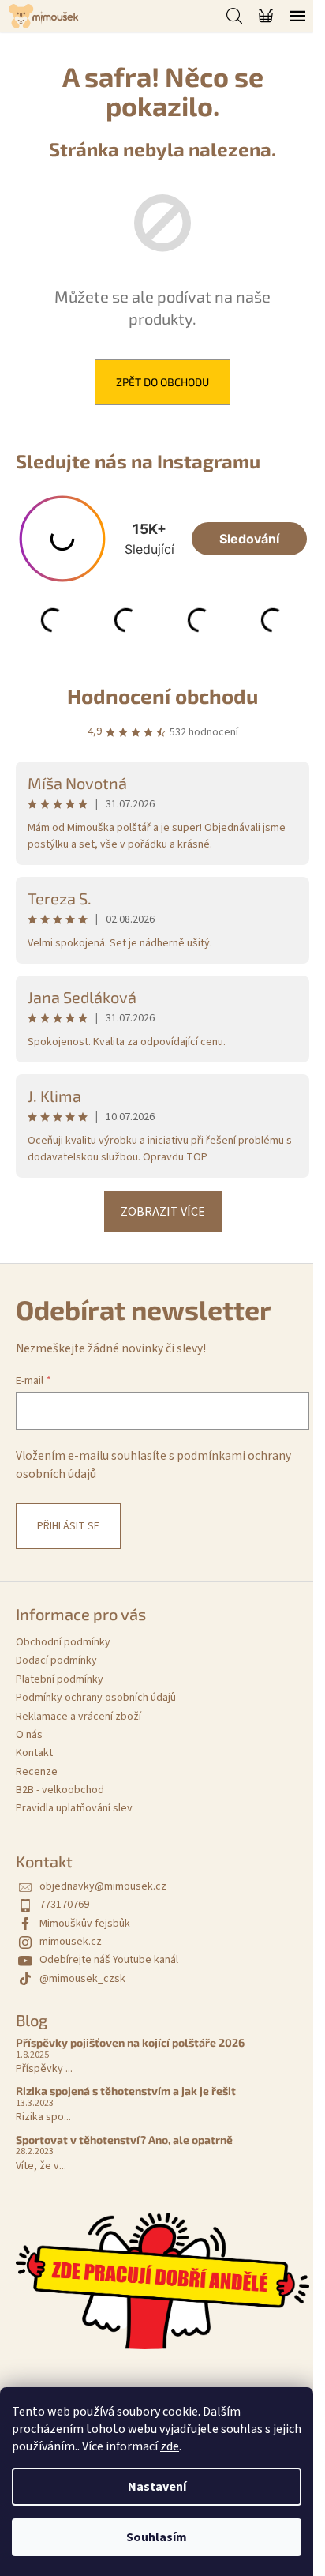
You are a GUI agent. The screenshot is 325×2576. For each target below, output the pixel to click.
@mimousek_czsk (82, 1979)
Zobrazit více (163, 1212)
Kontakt (34, 1753)
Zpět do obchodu (162, 382)
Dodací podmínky (56, 1660)
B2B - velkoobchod (60, 1790)
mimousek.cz (71, 1942)
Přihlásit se (68, 1526)
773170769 (64, 1905)
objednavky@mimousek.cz (103, 1886)
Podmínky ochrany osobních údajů (96, 1698)
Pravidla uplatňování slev (74, 1808)
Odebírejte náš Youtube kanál (109, 1960)
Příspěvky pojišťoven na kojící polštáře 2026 (130, 2042)
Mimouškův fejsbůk (85, 1924)
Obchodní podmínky (63, 1642)
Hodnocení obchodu (162, 696)
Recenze (37, 1772)
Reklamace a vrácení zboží (78, 1717)
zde (170, 2446)
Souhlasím (157, 2537)
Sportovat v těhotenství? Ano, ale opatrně (124, 2140)
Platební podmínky (60, 1679)
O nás (29, 1735)
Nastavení (157, 2487)
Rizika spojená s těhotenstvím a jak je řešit (126, 2091)
